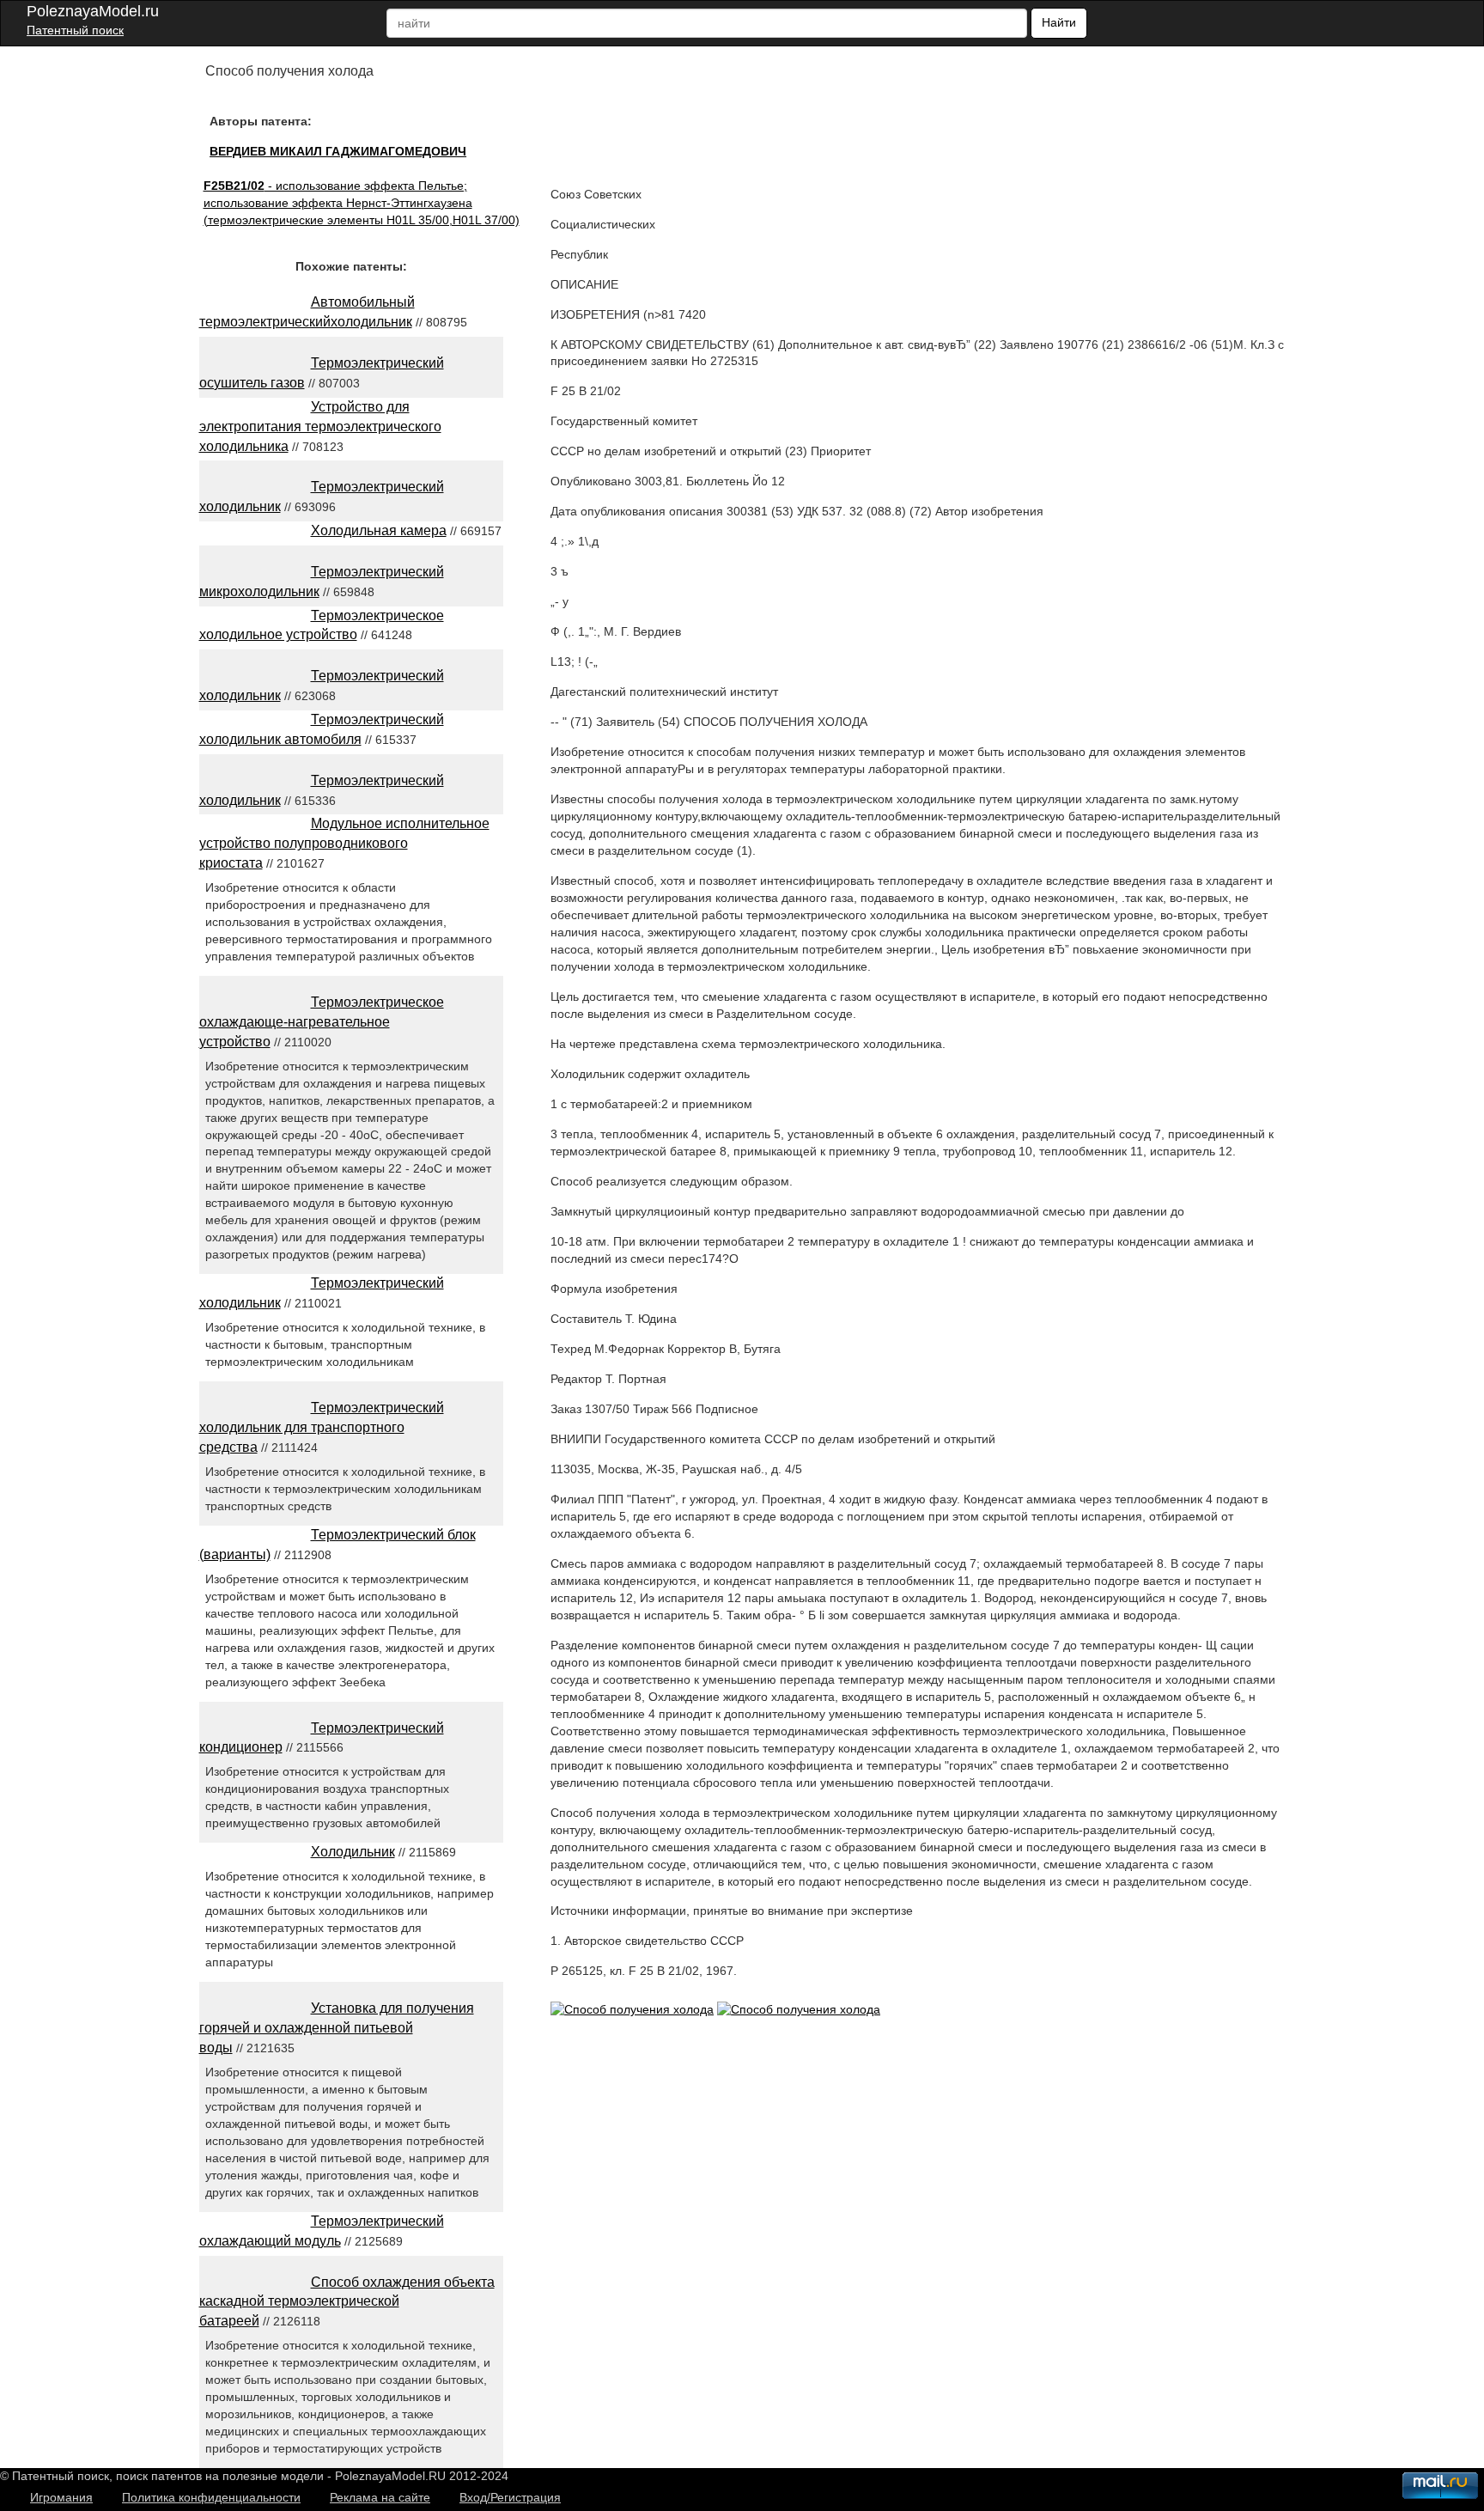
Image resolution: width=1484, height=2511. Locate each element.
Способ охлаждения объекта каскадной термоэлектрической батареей (347, 2302)
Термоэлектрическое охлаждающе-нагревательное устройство (322, 1022)
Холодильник (353, 1852)
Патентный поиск (75, 30)
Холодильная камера (379, 530)
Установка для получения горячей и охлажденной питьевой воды (337, 2028)
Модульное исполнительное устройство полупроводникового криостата (344, 843)
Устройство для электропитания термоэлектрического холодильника (320, 427)
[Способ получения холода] (632, 2009)
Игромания (61, 2497)
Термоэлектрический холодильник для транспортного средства (322, 1427)
